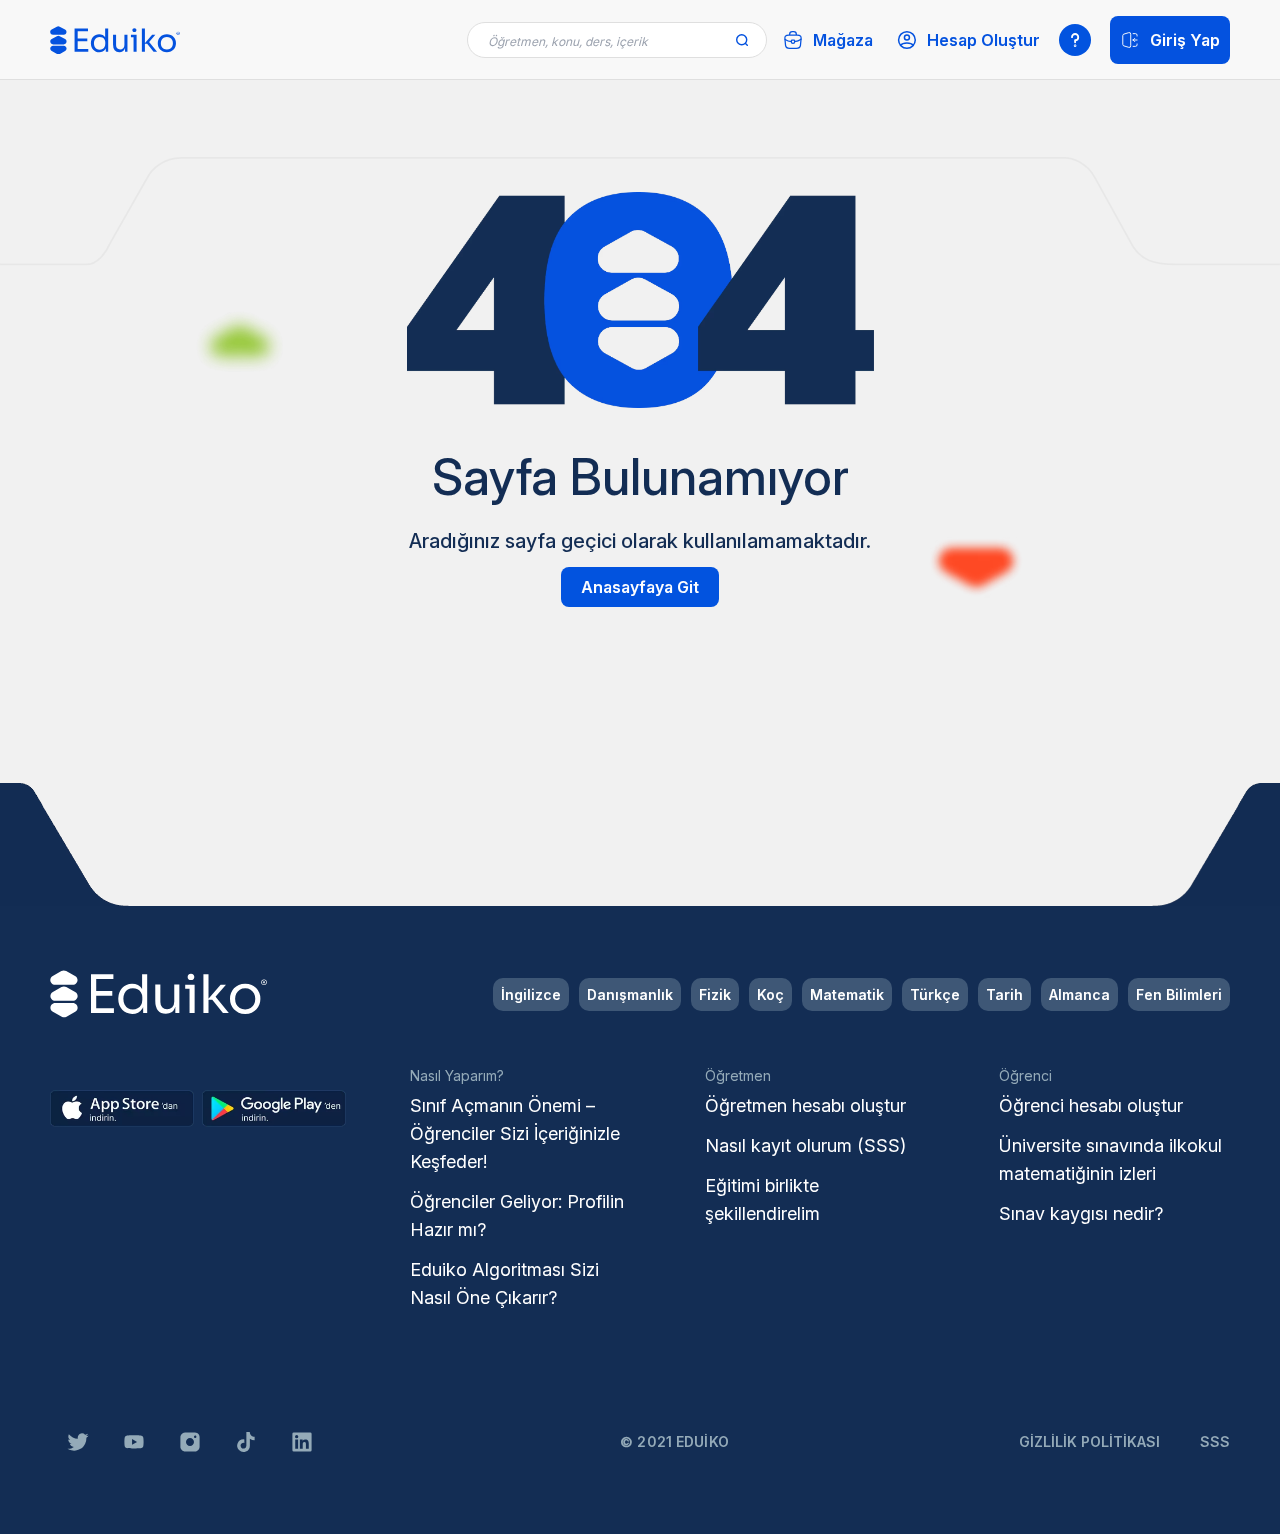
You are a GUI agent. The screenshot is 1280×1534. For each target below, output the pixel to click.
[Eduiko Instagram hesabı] (190, 1442)
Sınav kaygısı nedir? (1081, 1213)
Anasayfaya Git (640, 587)
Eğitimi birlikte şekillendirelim (762, 1199)
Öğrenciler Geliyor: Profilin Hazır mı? (517, 1215)
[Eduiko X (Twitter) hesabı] (78, 1442)
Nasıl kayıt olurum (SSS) (805, 1145)
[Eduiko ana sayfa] (115, 40)
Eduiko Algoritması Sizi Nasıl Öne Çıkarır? (504, 1283)
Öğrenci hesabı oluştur (1091, 1105)
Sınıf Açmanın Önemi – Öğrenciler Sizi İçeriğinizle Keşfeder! (515, 1133)
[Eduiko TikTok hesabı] (246, 1442)
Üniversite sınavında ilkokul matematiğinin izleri (1110, 1159)
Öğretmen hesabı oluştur (805, 1105)
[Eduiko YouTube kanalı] (134, 1442)
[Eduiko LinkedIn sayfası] (302, 1442)
